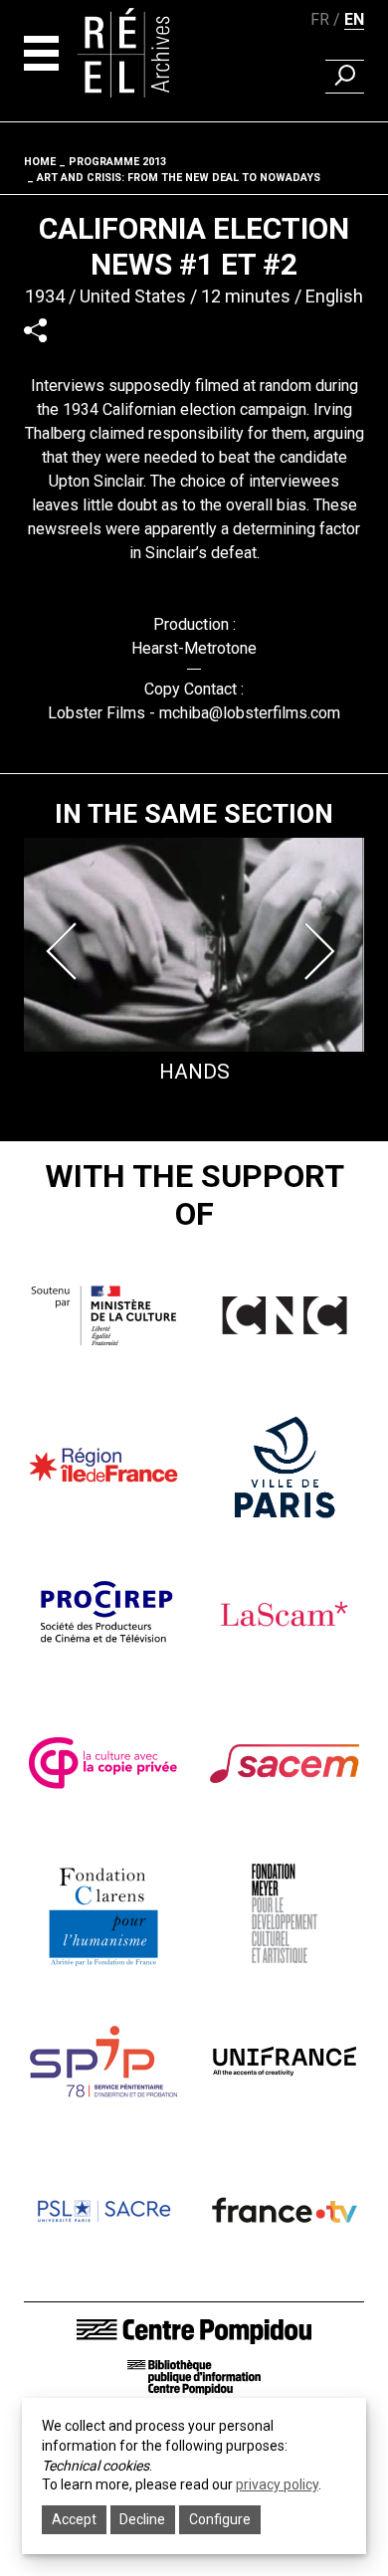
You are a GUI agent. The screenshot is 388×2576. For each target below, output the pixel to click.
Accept (74, 2519)
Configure (220, 2519)
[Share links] (35, 330)
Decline (142, 2519)
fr (320, 19)
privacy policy (277, 2484)
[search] (345, 77)
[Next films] (322, 951)
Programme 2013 (117, 162)
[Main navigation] (41, 53)
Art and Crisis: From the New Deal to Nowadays (179, 178)
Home (40, 162)
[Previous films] (66, 951)
